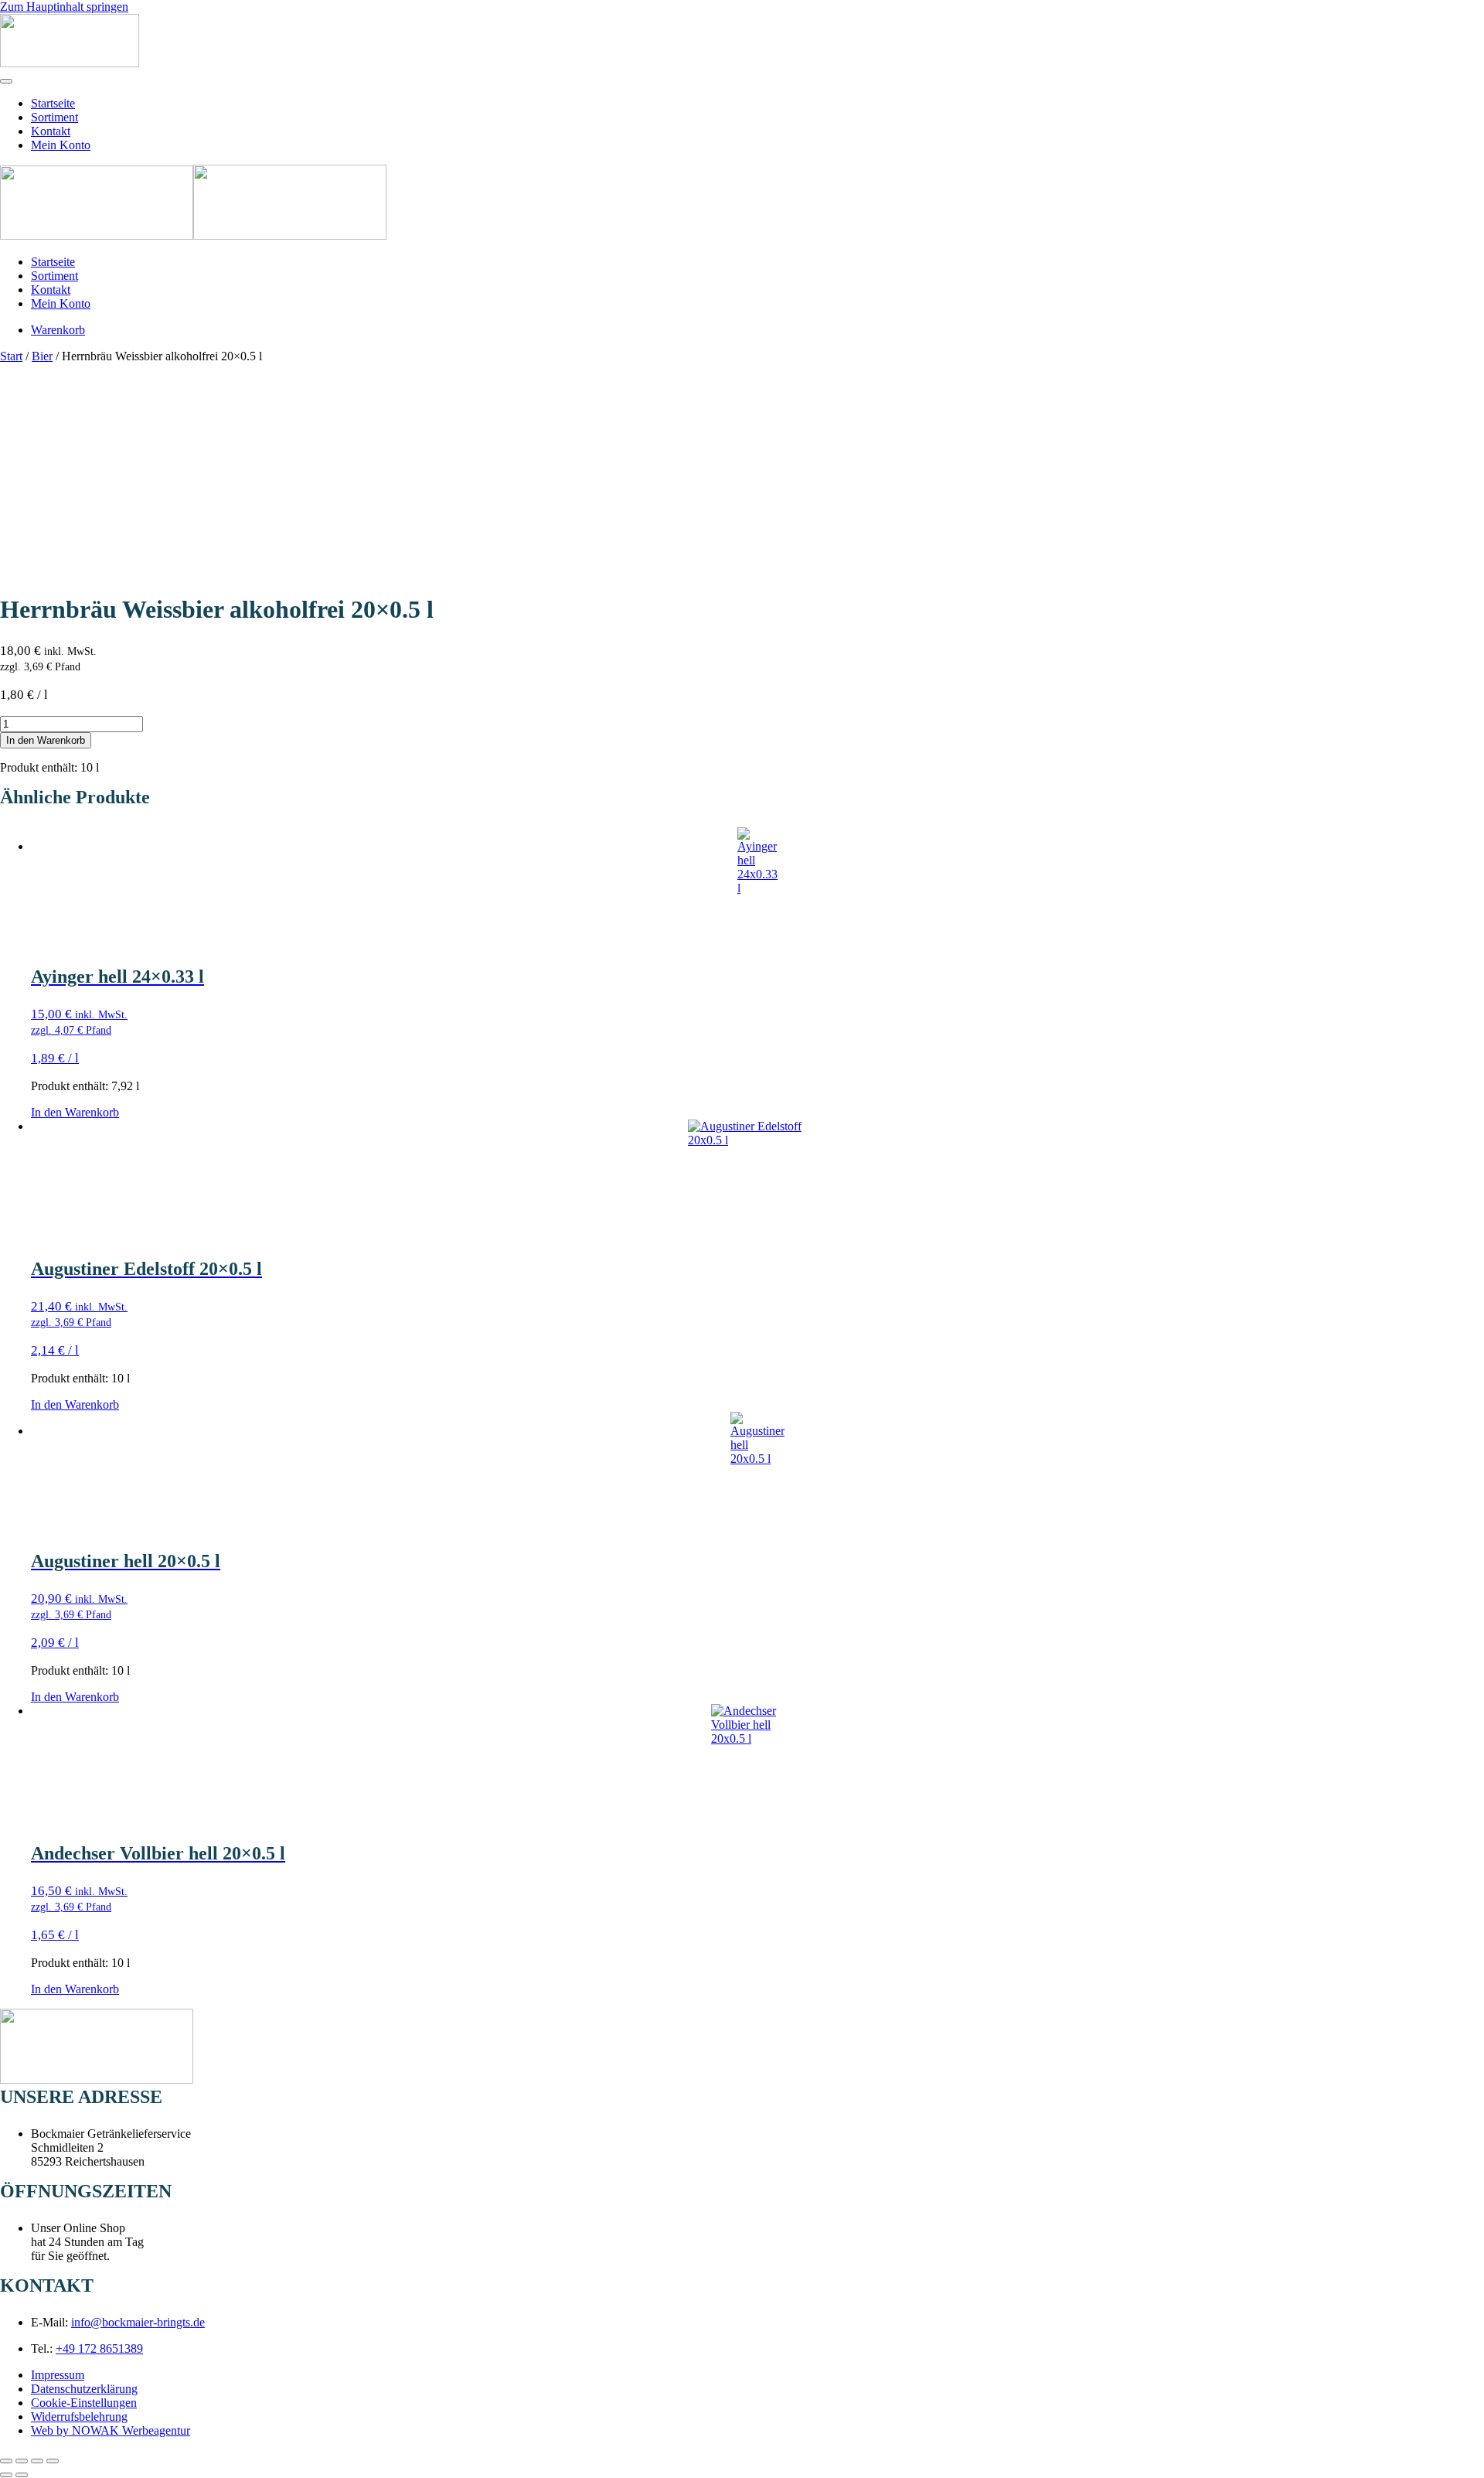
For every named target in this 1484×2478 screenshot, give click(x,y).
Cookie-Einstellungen (84, 2403)
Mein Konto (61, 145)
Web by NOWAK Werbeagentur (111, 2430)
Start (11, 356)
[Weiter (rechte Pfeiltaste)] (22, 2475)
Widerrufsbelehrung (79, 2417)
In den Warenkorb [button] (75, 1112)
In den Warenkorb (46, 740)
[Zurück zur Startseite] (70, 63)
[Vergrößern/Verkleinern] (6, 2461)
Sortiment (54, 117)
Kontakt (51, 131)
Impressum (58, 2375)
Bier (42, 356)
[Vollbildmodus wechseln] (22, 2461)
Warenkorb (58, 330)
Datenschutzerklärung (84, 2389)
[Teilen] (37, 2461)
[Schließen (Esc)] (53, 2461)
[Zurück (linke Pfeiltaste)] (6, 2475)
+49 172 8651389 (99, 2348)
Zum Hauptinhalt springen (64, 7)
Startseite (53, 103)
